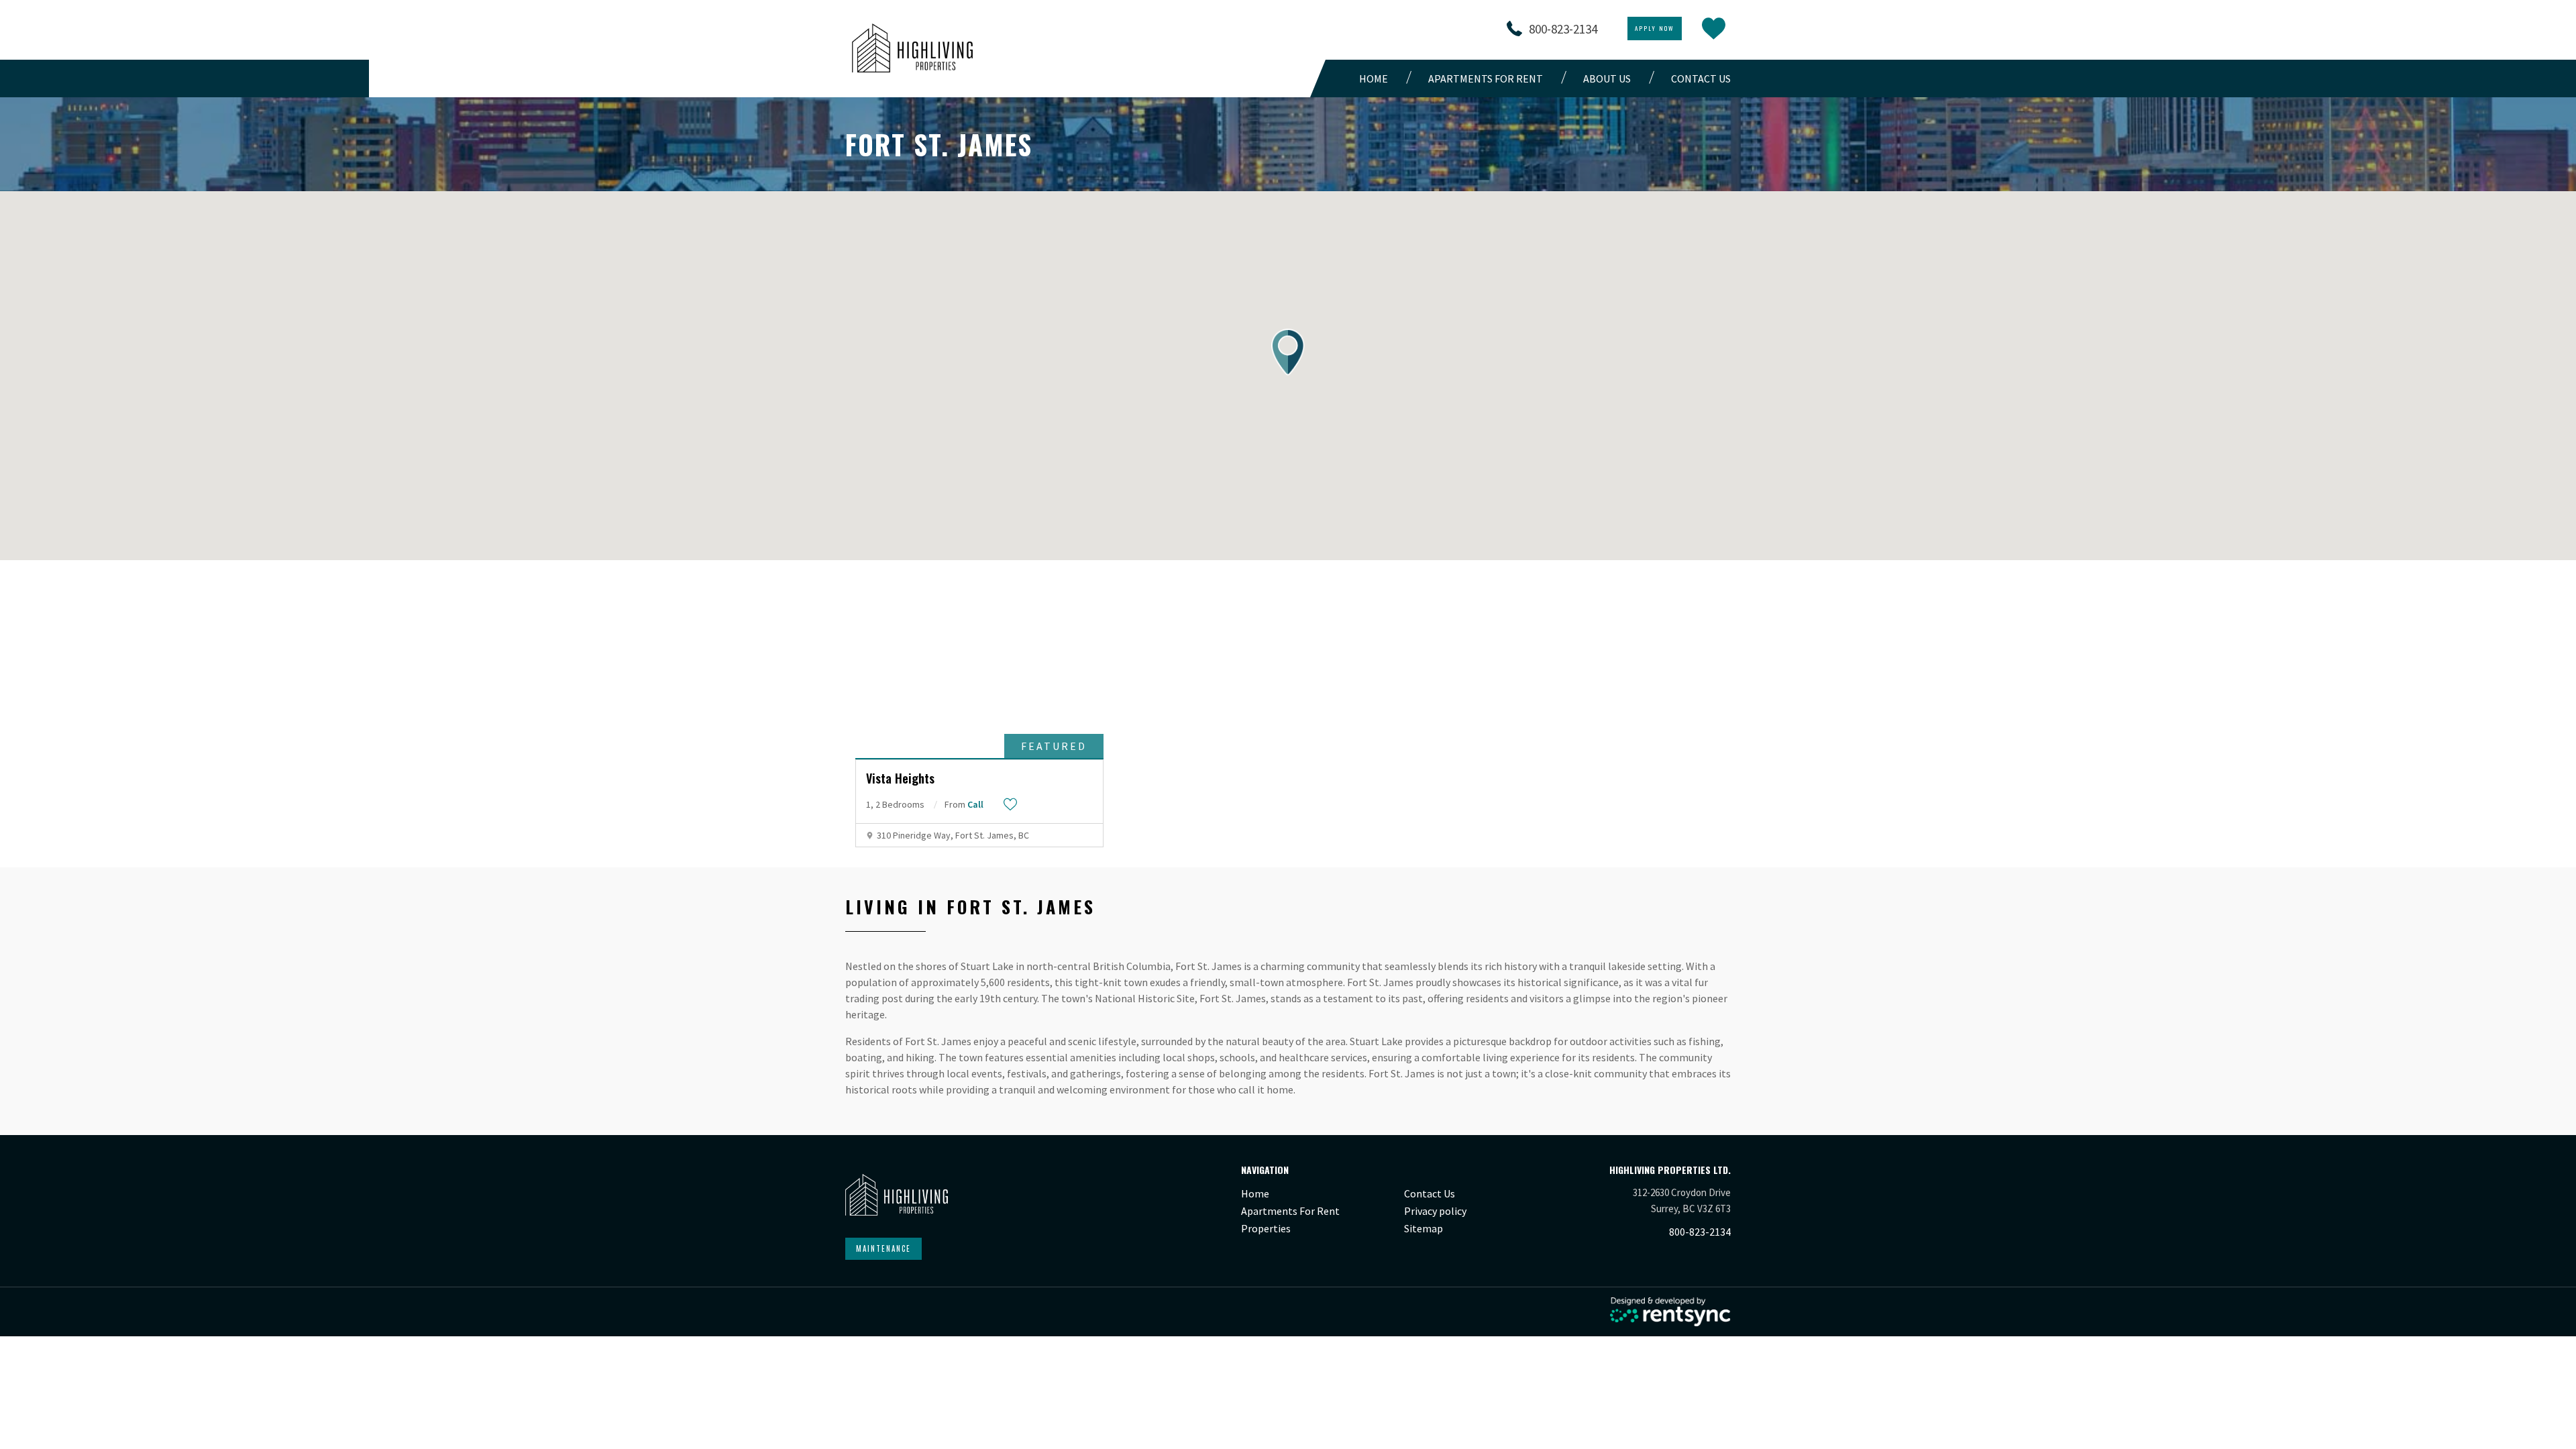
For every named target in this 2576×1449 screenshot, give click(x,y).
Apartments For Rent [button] (1486, 78)
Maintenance (883, 1248)
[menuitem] (1377, 78)
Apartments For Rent (1290, 1211)
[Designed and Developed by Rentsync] (1670, 1312)
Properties (1266, 1228)
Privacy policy (1435, 1211)
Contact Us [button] (1701, 78)
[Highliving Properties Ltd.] (912, 48)
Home (1374, 78)
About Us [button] (1607, 78)
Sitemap (1424, 1228)
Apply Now (1655, 28)
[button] (1288, 352)
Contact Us (1430, 1193)
